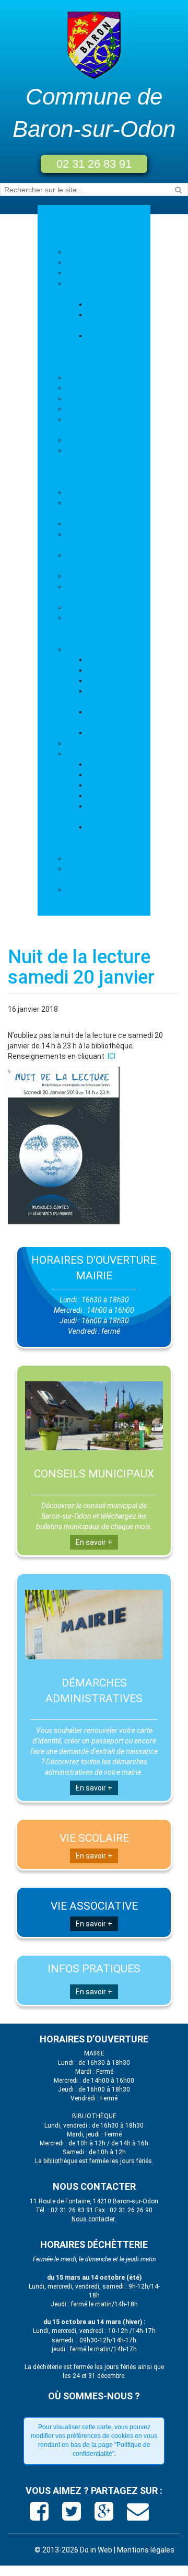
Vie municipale (78, 362)
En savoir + (94, 1542)
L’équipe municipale (99, 377)
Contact (67, 905)
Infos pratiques (92, 492)
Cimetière (83, 576)
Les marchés (88, 618)
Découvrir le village (97, 262)
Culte (96, 775)
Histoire (79, 273)
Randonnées (108, 785)
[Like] (40, 2515)
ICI (111, 1056)
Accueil (66, 215)
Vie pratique (73, 477)
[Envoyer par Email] (138, 2515)
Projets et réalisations (104, 398)
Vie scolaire (86, 649)
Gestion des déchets (101, 607)
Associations (89, 743)
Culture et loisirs (94, 754)
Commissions (90, 440)
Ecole (96, 660)
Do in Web (96, 2550)
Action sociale (90, 890)
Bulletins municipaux (101, 388)
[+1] (105, 2515)
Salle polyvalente (95, 524)
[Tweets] (73, 2515)
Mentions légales (146, 2550)
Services (68, 842)
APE (94, 733)
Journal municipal (96, 409)
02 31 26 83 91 (94, 164)
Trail (95, 795)
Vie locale (69, 633)
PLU (94, 304)
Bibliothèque (108, 764)
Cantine (100, 680)
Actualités (84, 252)
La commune (75, 236)
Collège (99, 670)
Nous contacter (94, 2219)
